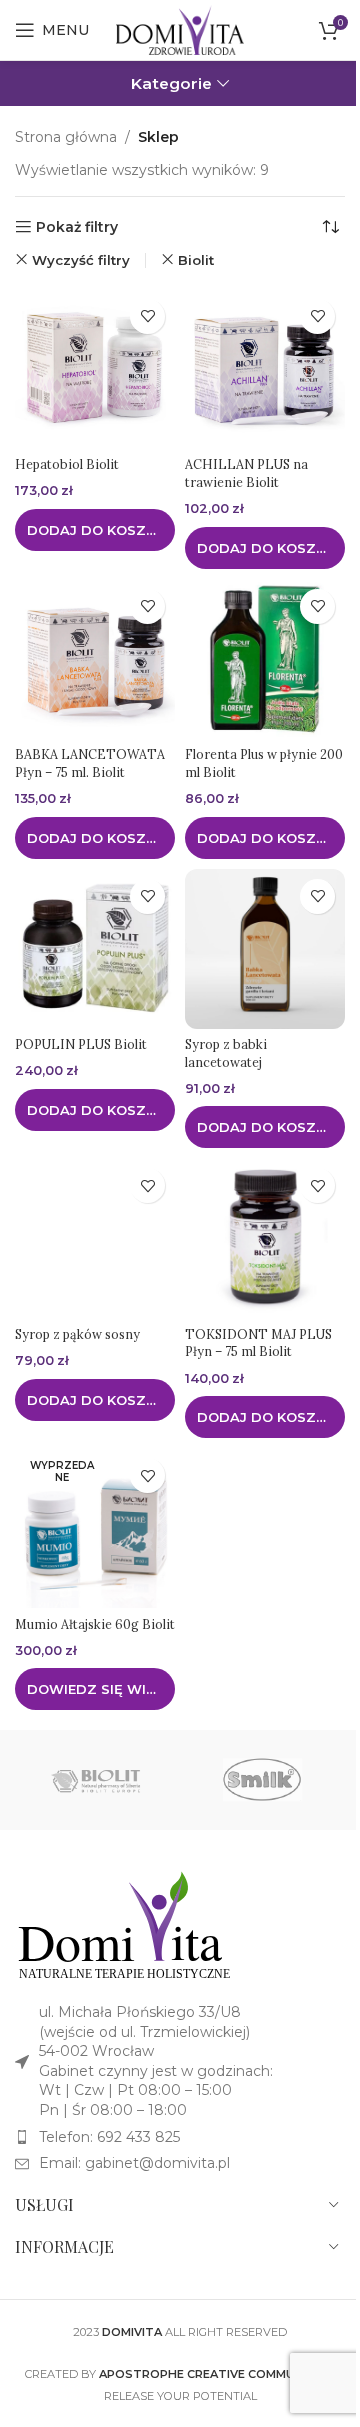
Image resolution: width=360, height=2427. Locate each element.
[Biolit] (97, 1780)
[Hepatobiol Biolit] (95, 369)
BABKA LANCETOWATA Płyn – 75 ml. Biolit (90, 763)
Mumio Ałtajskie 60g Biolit (95, 1624)
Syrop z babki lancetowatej (226, 1053)
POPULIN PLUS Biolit (81, 1044)
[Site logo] (180, 29)
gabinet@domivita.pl (157, 2163)
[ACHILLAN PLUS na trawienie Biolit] (265, 369)
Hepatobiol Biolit (67, 464)
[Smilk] (262, 1780)
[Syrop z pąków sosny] (95, 1238)
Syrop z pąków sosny (77, 1334)
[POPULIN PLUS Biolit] (95, 949)
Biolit (196, 260)
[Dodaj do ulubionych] (147, 316)
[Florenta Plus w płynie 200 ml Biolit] (265, 659)
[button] (95, 530)
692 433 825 (138, 2137)
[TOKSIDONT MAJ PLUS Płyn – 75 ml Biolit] (265, 1238)
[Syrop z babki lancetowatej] (265, 949)
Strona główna (66, 137)
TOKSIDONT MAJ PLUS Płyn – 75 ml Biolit (258, 1343)
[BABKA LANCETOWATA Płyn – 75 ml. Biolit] (95, 659)
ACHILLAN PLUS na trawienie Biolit (246, 473)
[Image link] (125, 1925)
